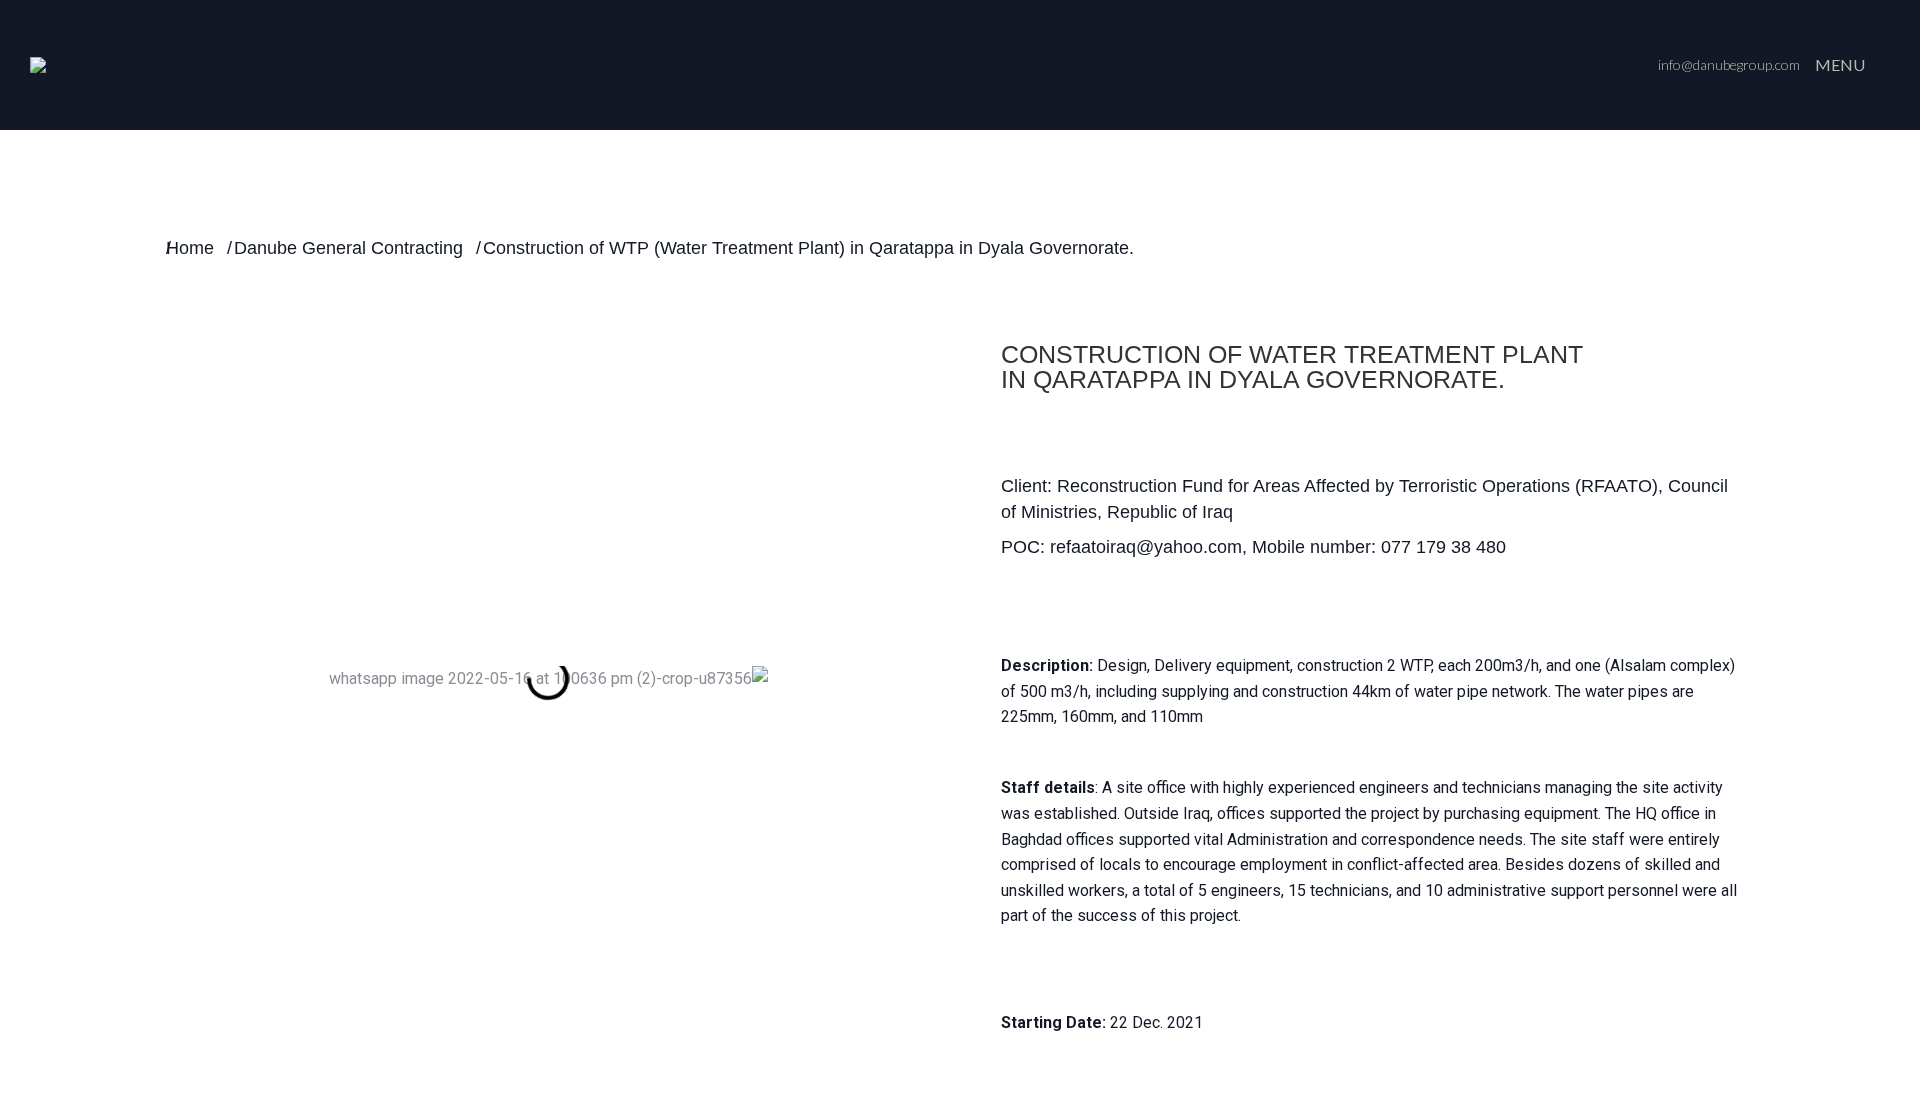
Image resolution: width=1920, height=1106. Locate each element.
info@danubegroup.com (1729, 64)
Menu (1840, 64)
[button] (158, 679)
